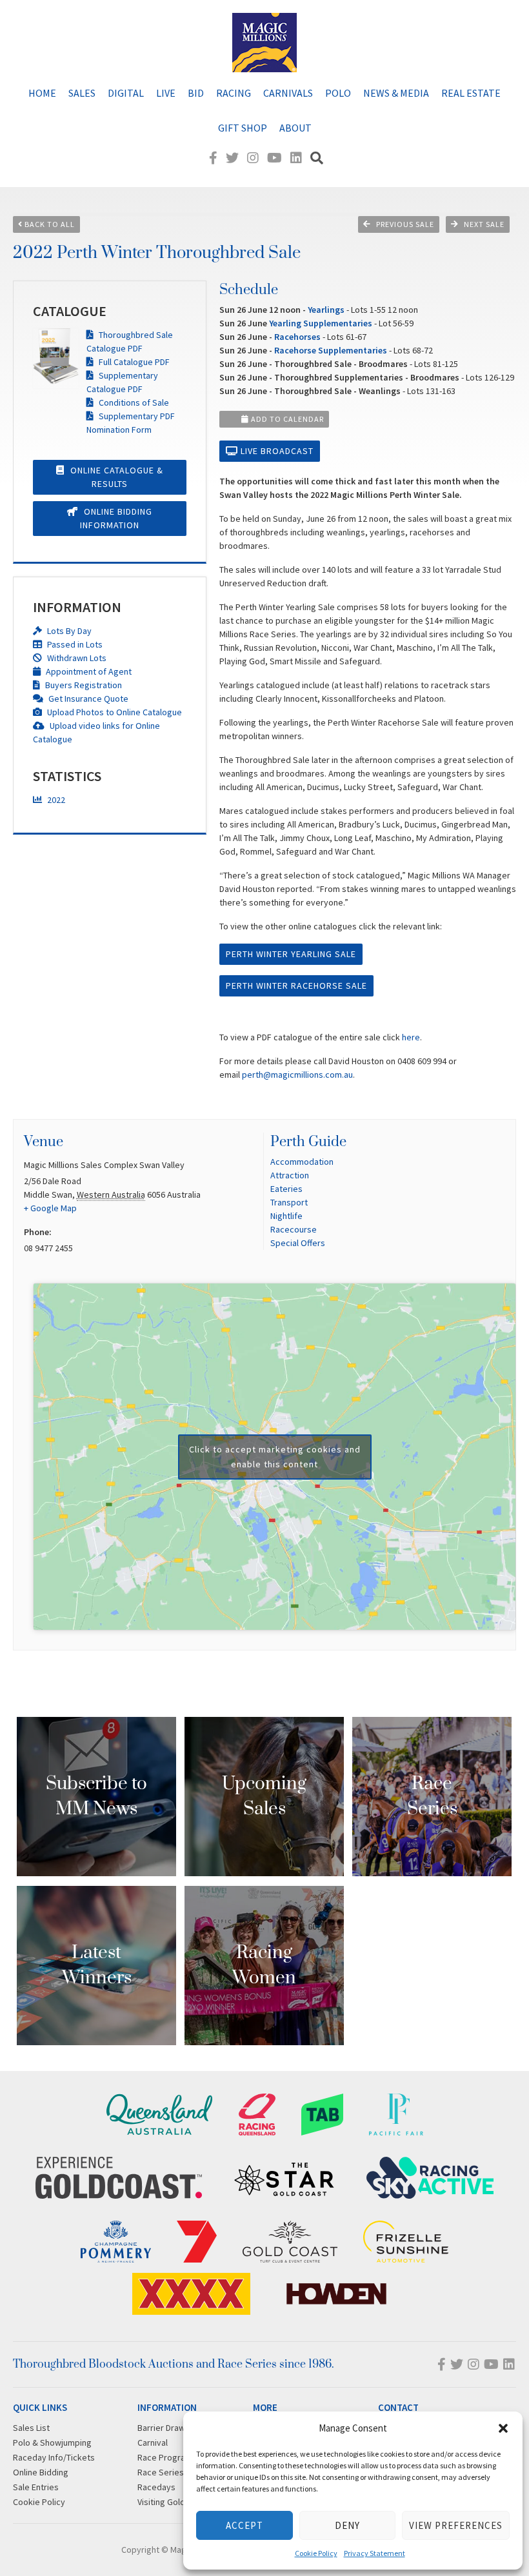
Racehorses (297, 337)
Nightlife (286, 1216)
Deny (347, 2525)
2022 (55, 800)
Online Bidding (41, 2472)
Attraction (290, 1175)
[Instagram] (253, 158)
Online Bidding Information (116, 518)
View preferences (456, 2525)
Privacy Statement (374, 2553)
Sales (82, 93)
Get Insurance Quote (87, 698)
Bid (196, 93)
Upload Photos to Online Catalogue (114, 712)
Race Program (165, 2457)
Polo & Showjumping (52, 2442)
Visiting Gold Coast (174, 2502)
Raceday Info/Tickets (54, 2457)
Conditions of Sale (133, 402)
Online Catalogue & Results (115, 477)
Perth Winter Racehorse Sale (296, 986)
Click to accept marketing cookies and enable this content (275, 1457)
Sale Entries (36, 2487)
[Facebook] (213, 158)
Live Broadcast (276, 451)
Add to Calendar (286, 419)
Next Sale (484, 224)
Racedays (156, 2487)
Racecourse (294, 1229)
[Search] (317, 158)
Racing (234, 93)
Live (166, 93)
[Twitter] (232, 158)
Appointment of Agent (88, 671)
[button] (503, 2428)
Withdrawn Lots (76, 658)
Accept (245, 2525)
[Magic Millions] (264, 66)
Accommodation (302, 1162)
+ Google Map (50, 1208)
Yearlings (326, 310)
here (411, 1037)
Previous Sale (405, 224)
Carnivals (288, 93)
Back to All (49, 224)
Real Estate (471, 93)
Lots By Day (68, 631)
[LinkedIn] (296, 158)
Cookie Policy (316, 2553)
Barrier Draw (161, 2428)
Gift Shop (243, 128)
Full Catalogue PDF (133, 362)
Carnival (153, 2442)
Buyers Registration (83, 685)
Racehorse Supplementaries (331, 350)
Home (42, 93)
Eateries (286, 1189)
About (295, 128)
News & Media (396, 93)
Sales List (31, 2428)
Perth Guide (308, 1142)
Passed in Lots (74, 644)
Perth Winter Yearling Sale (291, 954)
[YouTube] (274, 158)
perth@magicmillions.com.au (297, 1075)
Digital (126, 93)
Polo (338, 93)
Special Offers (298, 1243)
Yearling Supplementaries (321, 323)
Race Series (161, 2472)
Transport (289, 1202)
